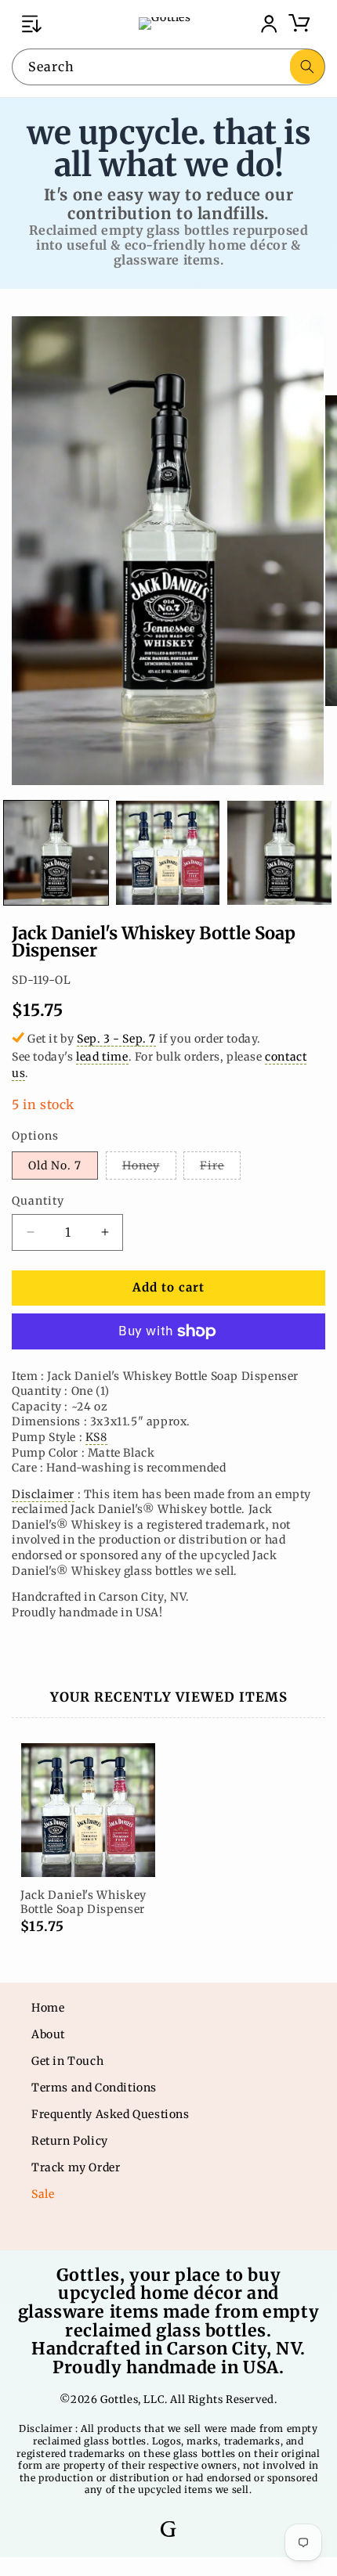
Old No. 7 (55, 1166)
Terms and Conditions (94, 2088)
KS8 (96, 1437)
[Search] (307, 67)
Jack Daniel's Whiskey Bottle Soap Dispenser (83, 1902)
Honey (149, 1169)
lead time (102, 1057)
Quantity (38, 1201)
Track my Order (76, 2167)
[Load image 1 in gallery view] (56, 853)
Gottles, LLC (132, 2399)
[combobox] (168, 67)
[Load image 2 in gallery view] (168, 853)
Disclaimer (43, 1494)
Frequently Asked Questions (111, 2114)
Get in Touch (67, 2061)
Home (48, 2008)
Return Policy (70, 2141)
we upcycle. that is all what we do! (169, 148)
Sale (43, 2194)
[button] (31, 23)
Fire (220, 1169)
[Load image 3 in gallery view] (279, 853)
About (48, 2034)
